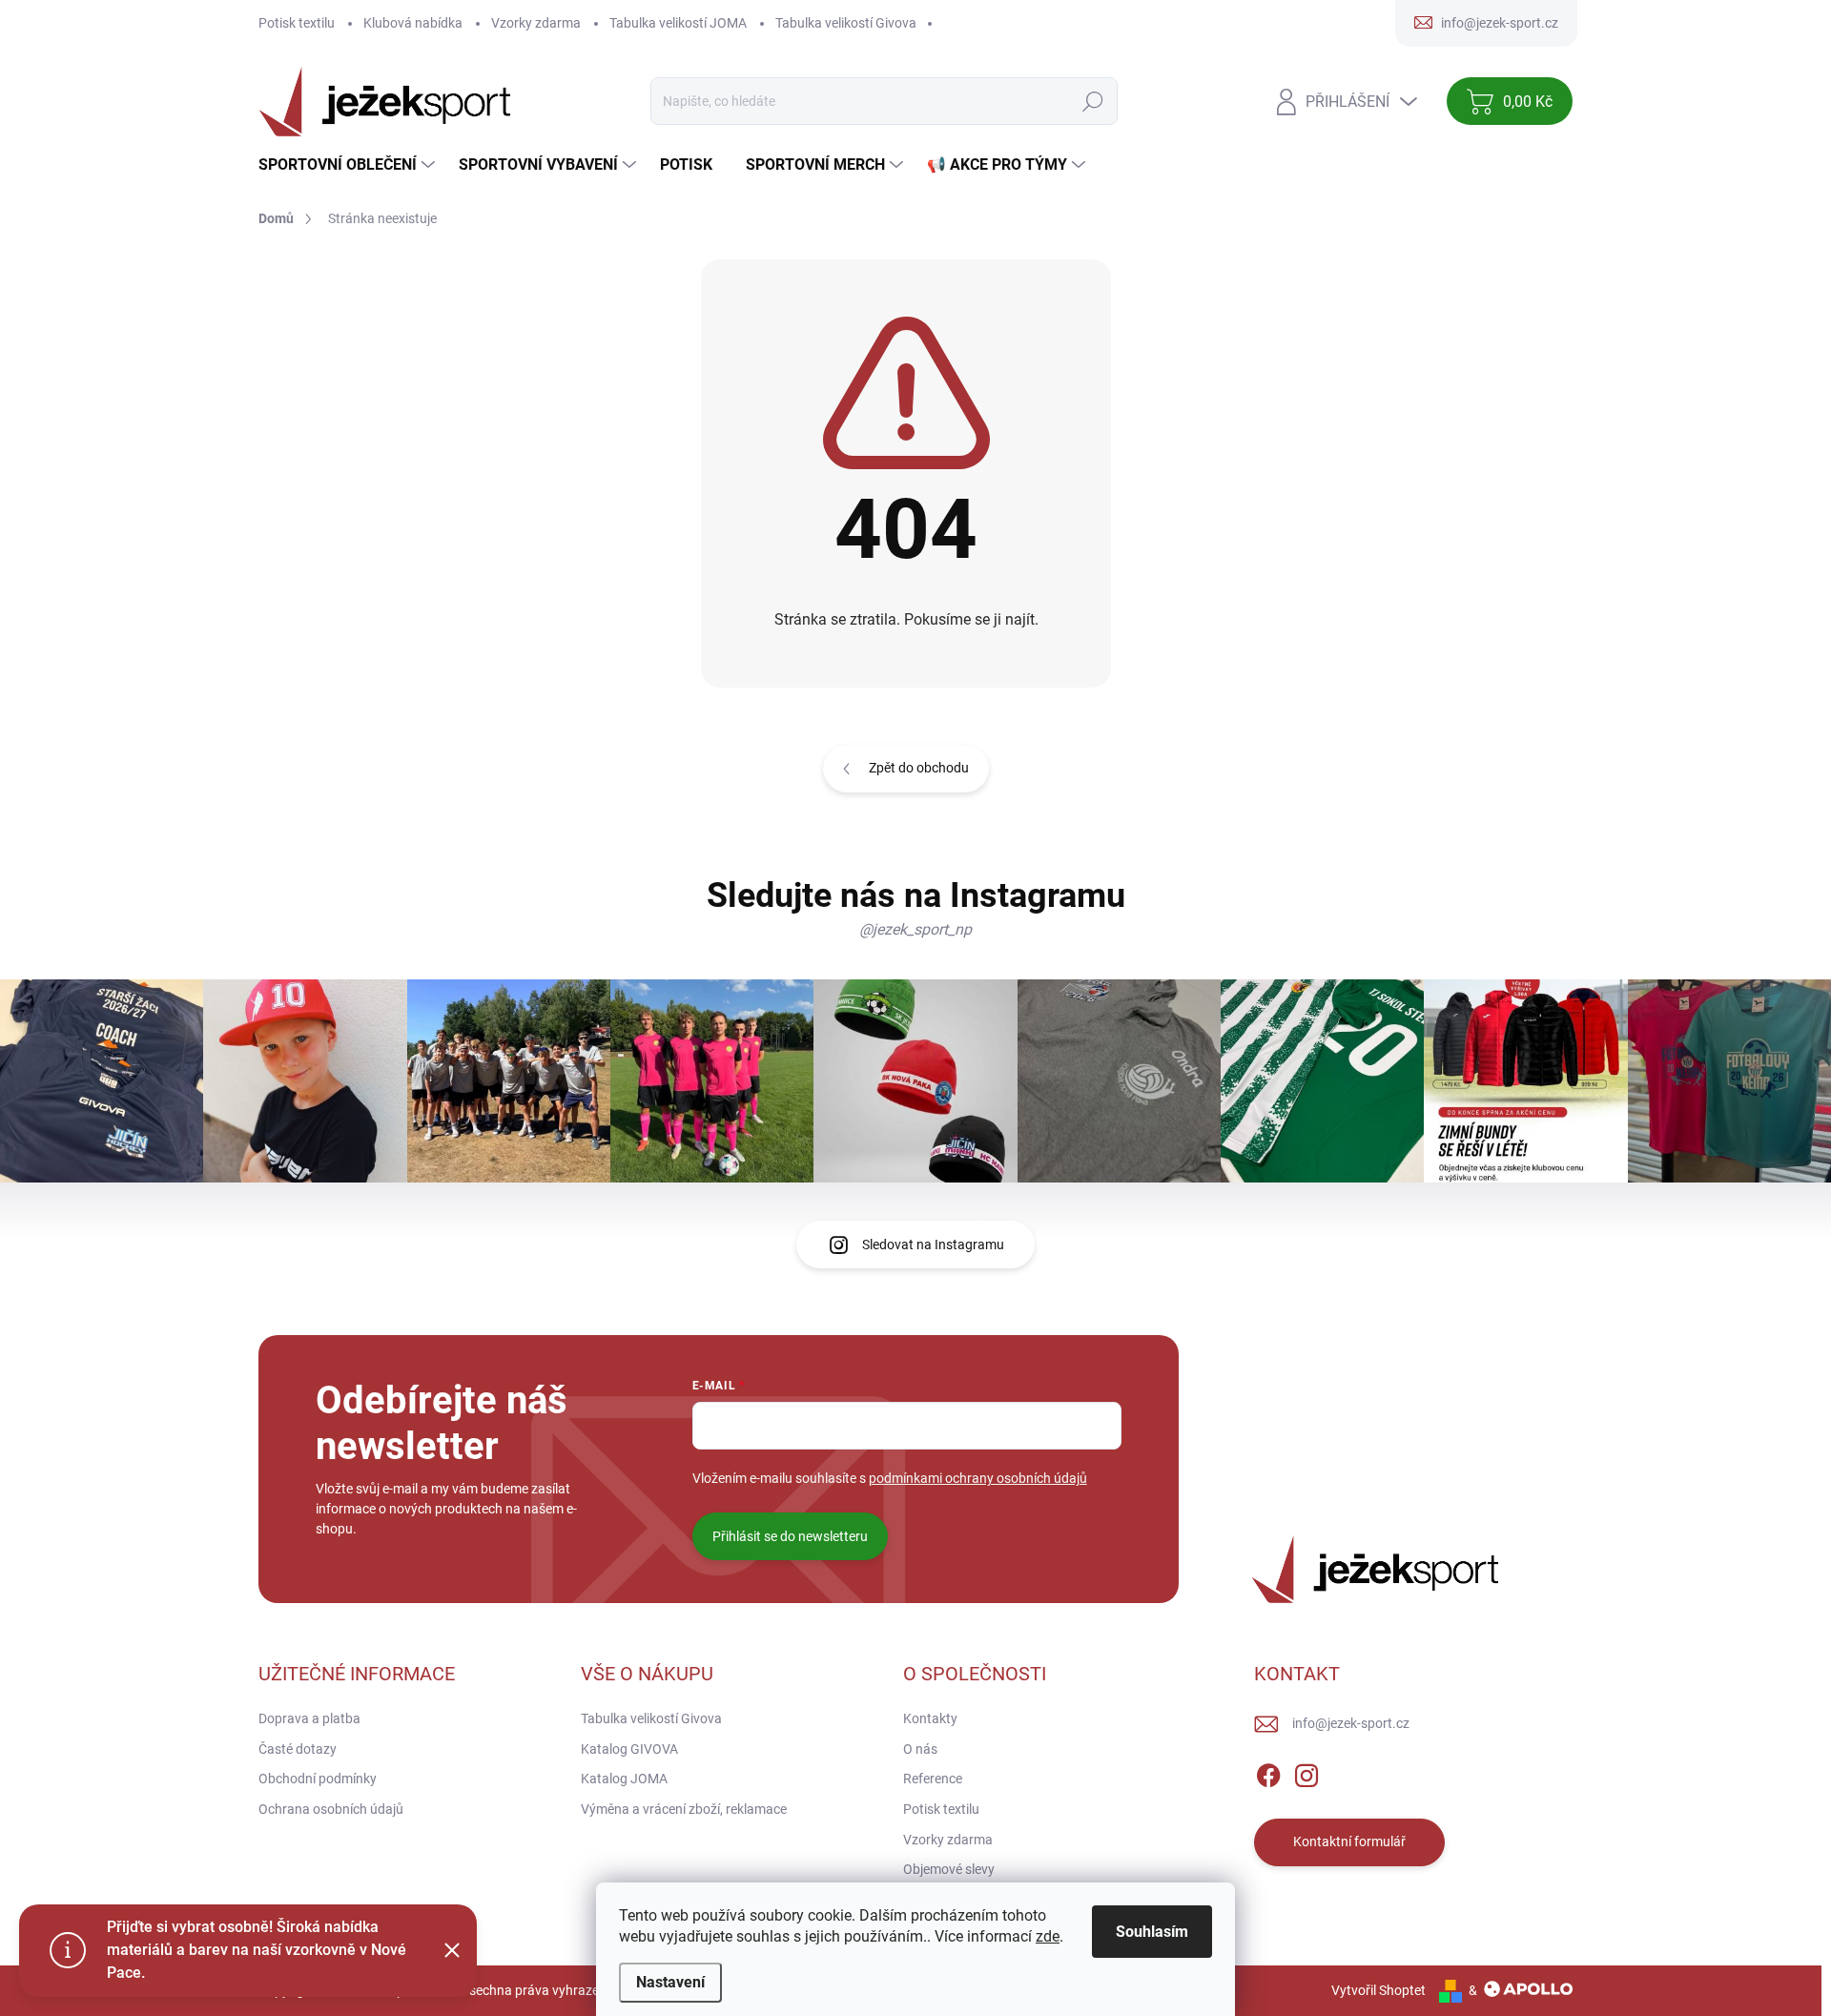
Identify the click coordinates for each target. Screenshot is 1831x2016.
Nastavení (670, 1982)
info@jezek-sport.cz (1351, 1723)
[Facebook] (1268, 1772)
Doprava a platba (309, 1718)
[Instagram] (1306, 1772)
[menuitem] (349, 165)
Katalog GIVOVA (629, 1749)
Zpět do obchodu (919, 768)
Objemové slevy (949, 1869)
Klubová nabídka (413, 23)
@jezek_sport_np (915, 929)
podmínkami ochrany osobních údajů (978, 1478)
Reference (933, 1779)
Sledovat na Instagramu (933, 1245)
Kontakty (930, 1718)
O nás (920, 1749)
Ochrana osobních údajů (331, 1809)
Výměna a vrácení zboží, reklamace (684, 1809)
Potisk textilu (297, 23)
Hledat (1093, 101)
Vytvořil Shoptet (1378, 1990)
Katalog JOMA (624, 1779)
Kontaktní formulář (1349, 1841)
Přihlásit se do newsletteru (790, 1536)
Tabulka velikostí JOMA (678, 23)
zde (1048, 1936)
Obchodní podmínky (318, 1779)
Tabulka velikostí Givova (846, 23)
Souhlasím (1152, 1932)
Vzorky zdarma (536, 23)
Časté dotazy (298, 1749)
